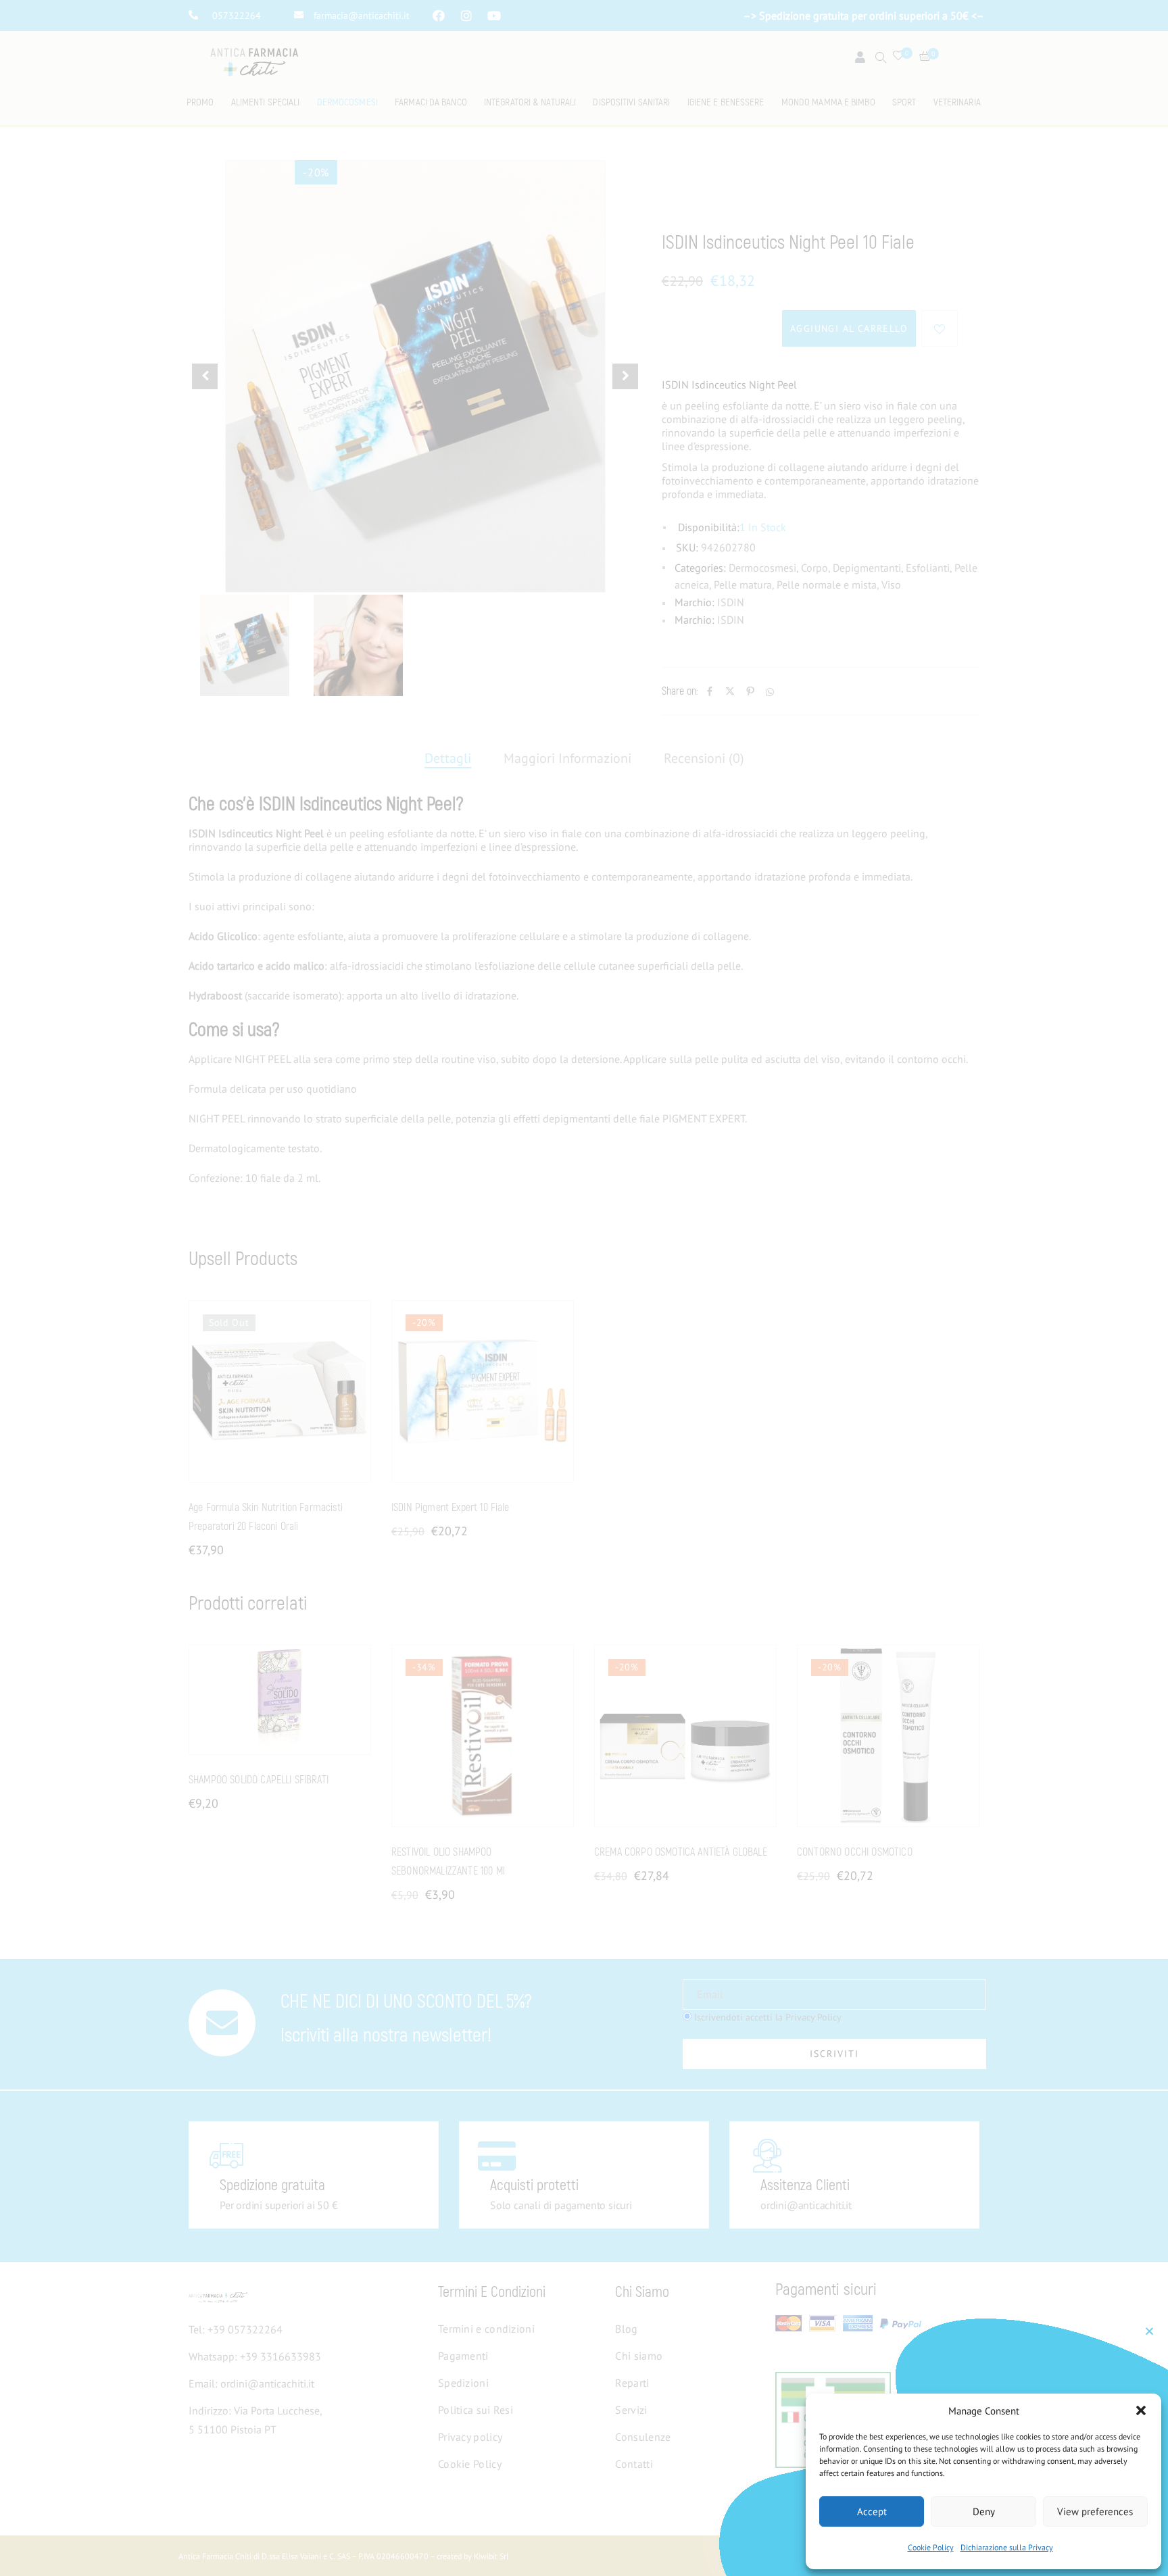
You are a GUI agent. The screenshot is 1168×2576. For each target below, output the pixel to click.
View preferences (1095, 2511)
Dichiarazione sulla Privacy (1007, 2547)
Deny (984, 2511)
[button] (1141, 2410)
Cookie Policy (931, 2547)
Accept (872, 2511)
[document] (584, 1288)
